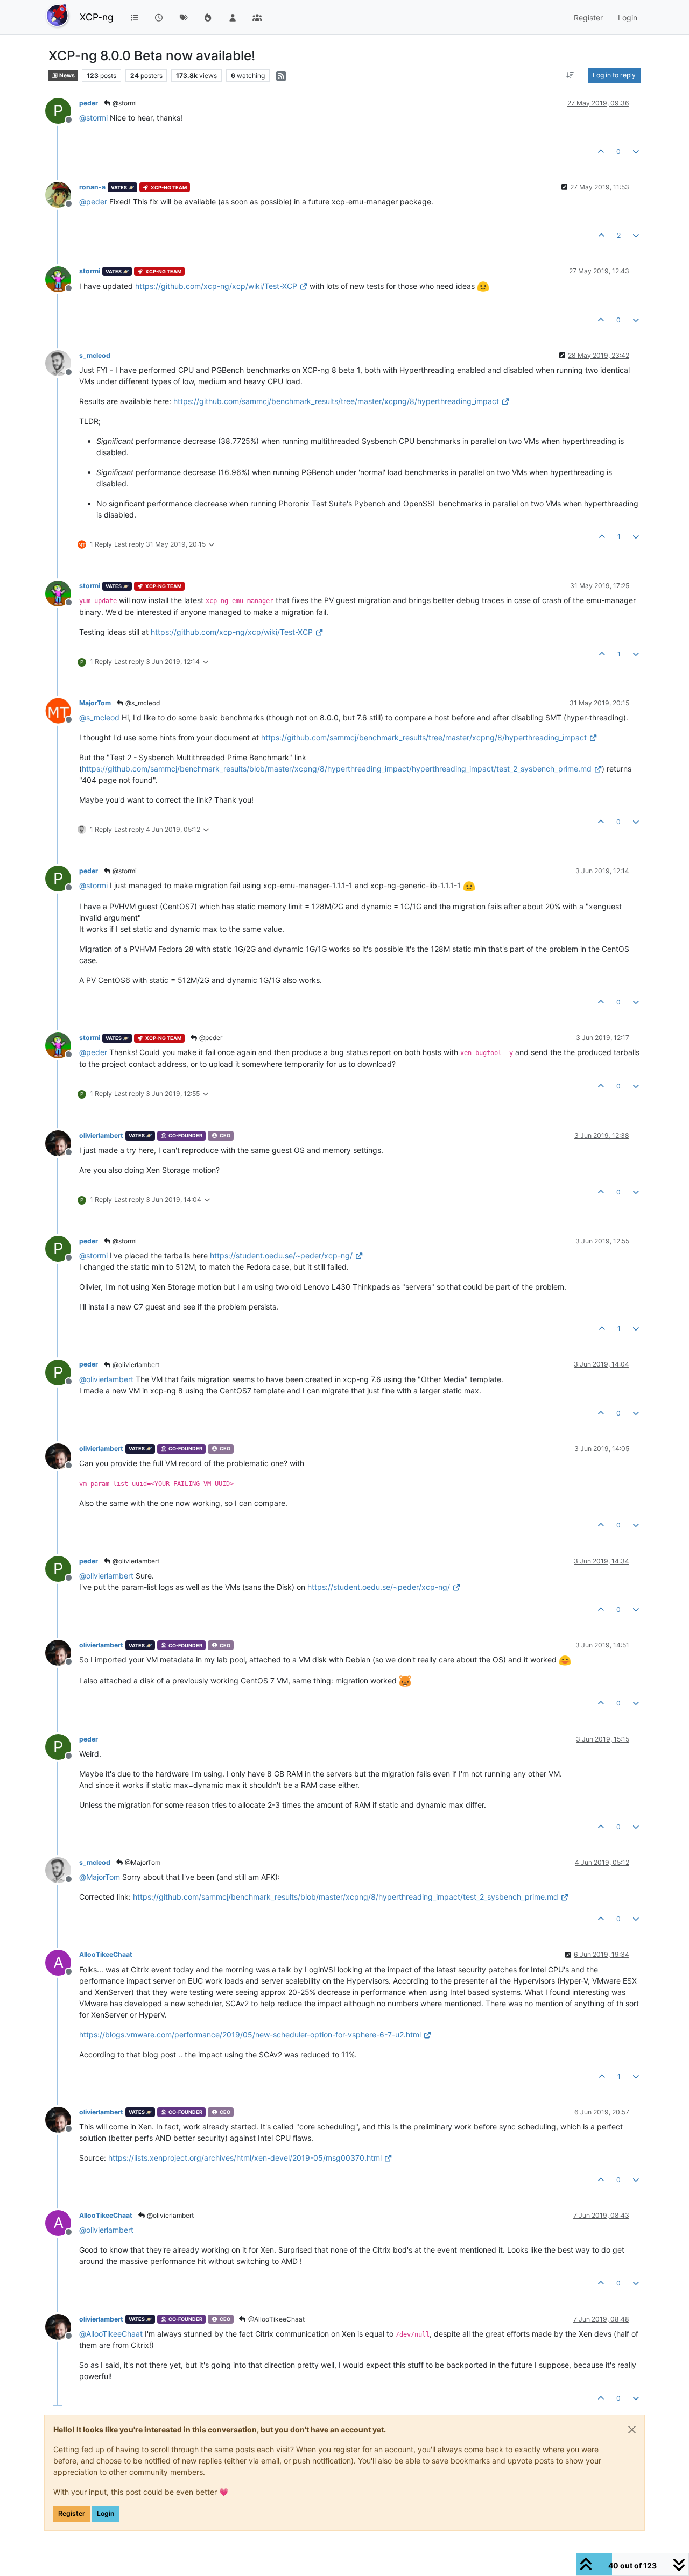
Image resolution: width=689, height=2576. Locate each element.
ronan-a (92, 187)
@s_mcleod (142, 703)
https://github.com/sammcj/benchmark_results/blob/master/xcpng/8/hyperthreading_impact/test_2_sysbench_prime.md (346, 1897)
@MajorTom (142, 1862)
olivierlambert (101, 1135)
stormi (90, 271)
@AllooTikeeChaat (276, 2319)
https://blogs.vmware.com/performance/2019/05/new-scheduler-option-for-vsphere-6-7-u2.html (250, 2034)
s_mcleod (95, 355)
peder (89, 103)
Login (106, 2513)
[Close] (632, 2430)
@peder (210, 1038)
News (66, 76)
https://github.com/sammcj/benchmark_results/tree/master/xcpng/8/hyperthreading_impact (336, 401)
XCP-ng (97, 17)
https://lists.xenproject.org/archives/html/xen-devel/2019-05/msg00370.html (245, 2158)
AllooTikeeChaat (106, 1954)
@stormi (124, 103)
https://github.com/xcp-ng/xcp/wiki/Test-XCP (216, 286)
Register (72, 2513)
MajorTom (95, 703)
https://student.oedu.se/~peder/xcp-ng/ (281, 1255)
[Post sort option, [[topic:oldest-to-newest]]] (570, 75)
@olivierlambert (135, 1365)
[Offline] (62, 194)
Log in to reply (614, 75)
